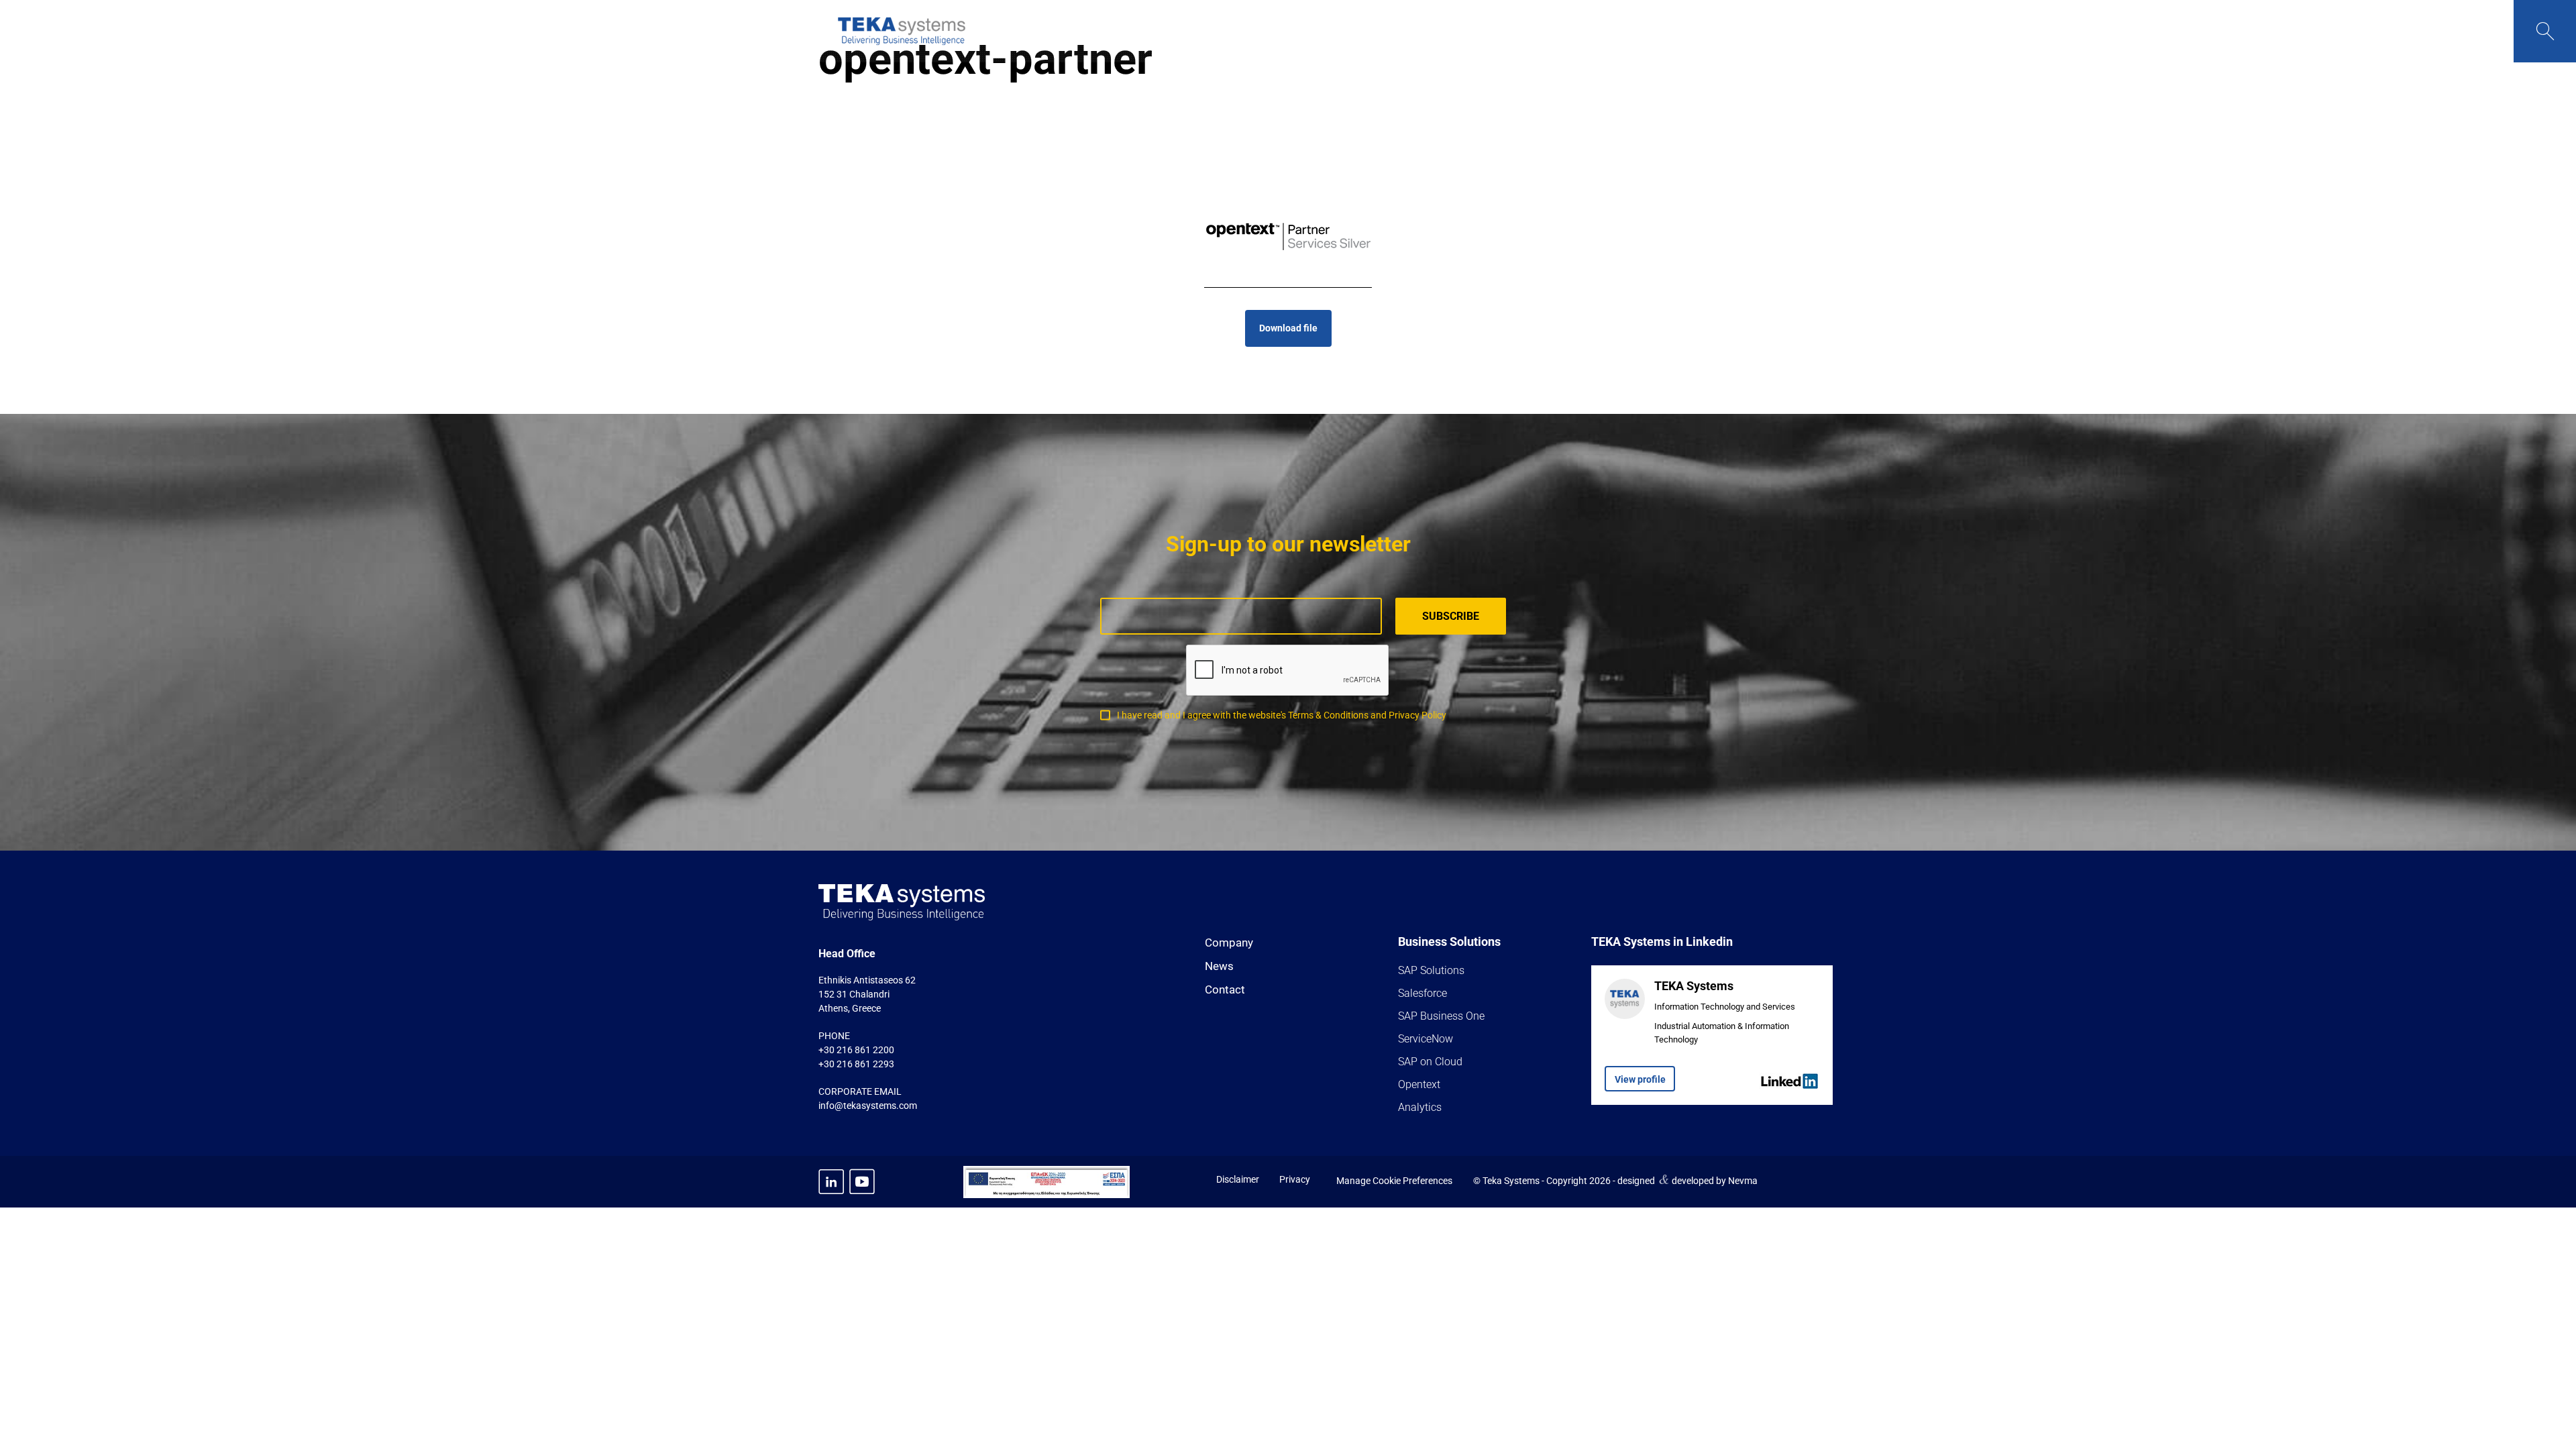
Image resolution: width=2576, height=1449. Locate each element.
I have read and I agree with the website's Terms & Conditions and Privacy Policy (1282, 715)
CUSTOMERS (1474, 31)
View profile (1640, 1079)
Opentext (1419, 1084)
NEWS (1550, 31)
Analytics (1420, 1107)
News (1219, 966)
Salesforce (1423, 993)
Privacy (1295, 1179)
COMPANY (1176, 31)
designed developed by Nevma (1687, 1179)
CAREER (1610, 31)
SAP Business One (1441, 1016)
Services (1388, 31)
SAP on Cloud (1430, 1062)
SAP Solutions (1431, 970)
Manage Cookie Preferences (1394, 1181)
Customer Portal (1701, 31)
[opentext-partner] (1288, 237)
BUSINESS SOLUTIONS (1283, 31)
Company (1229, 943)
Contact (1225, 989)
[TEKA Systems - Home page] (902, 31)
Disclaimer (1238, 1179)
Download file (1288, 328)
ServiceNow (1426, 1039)
